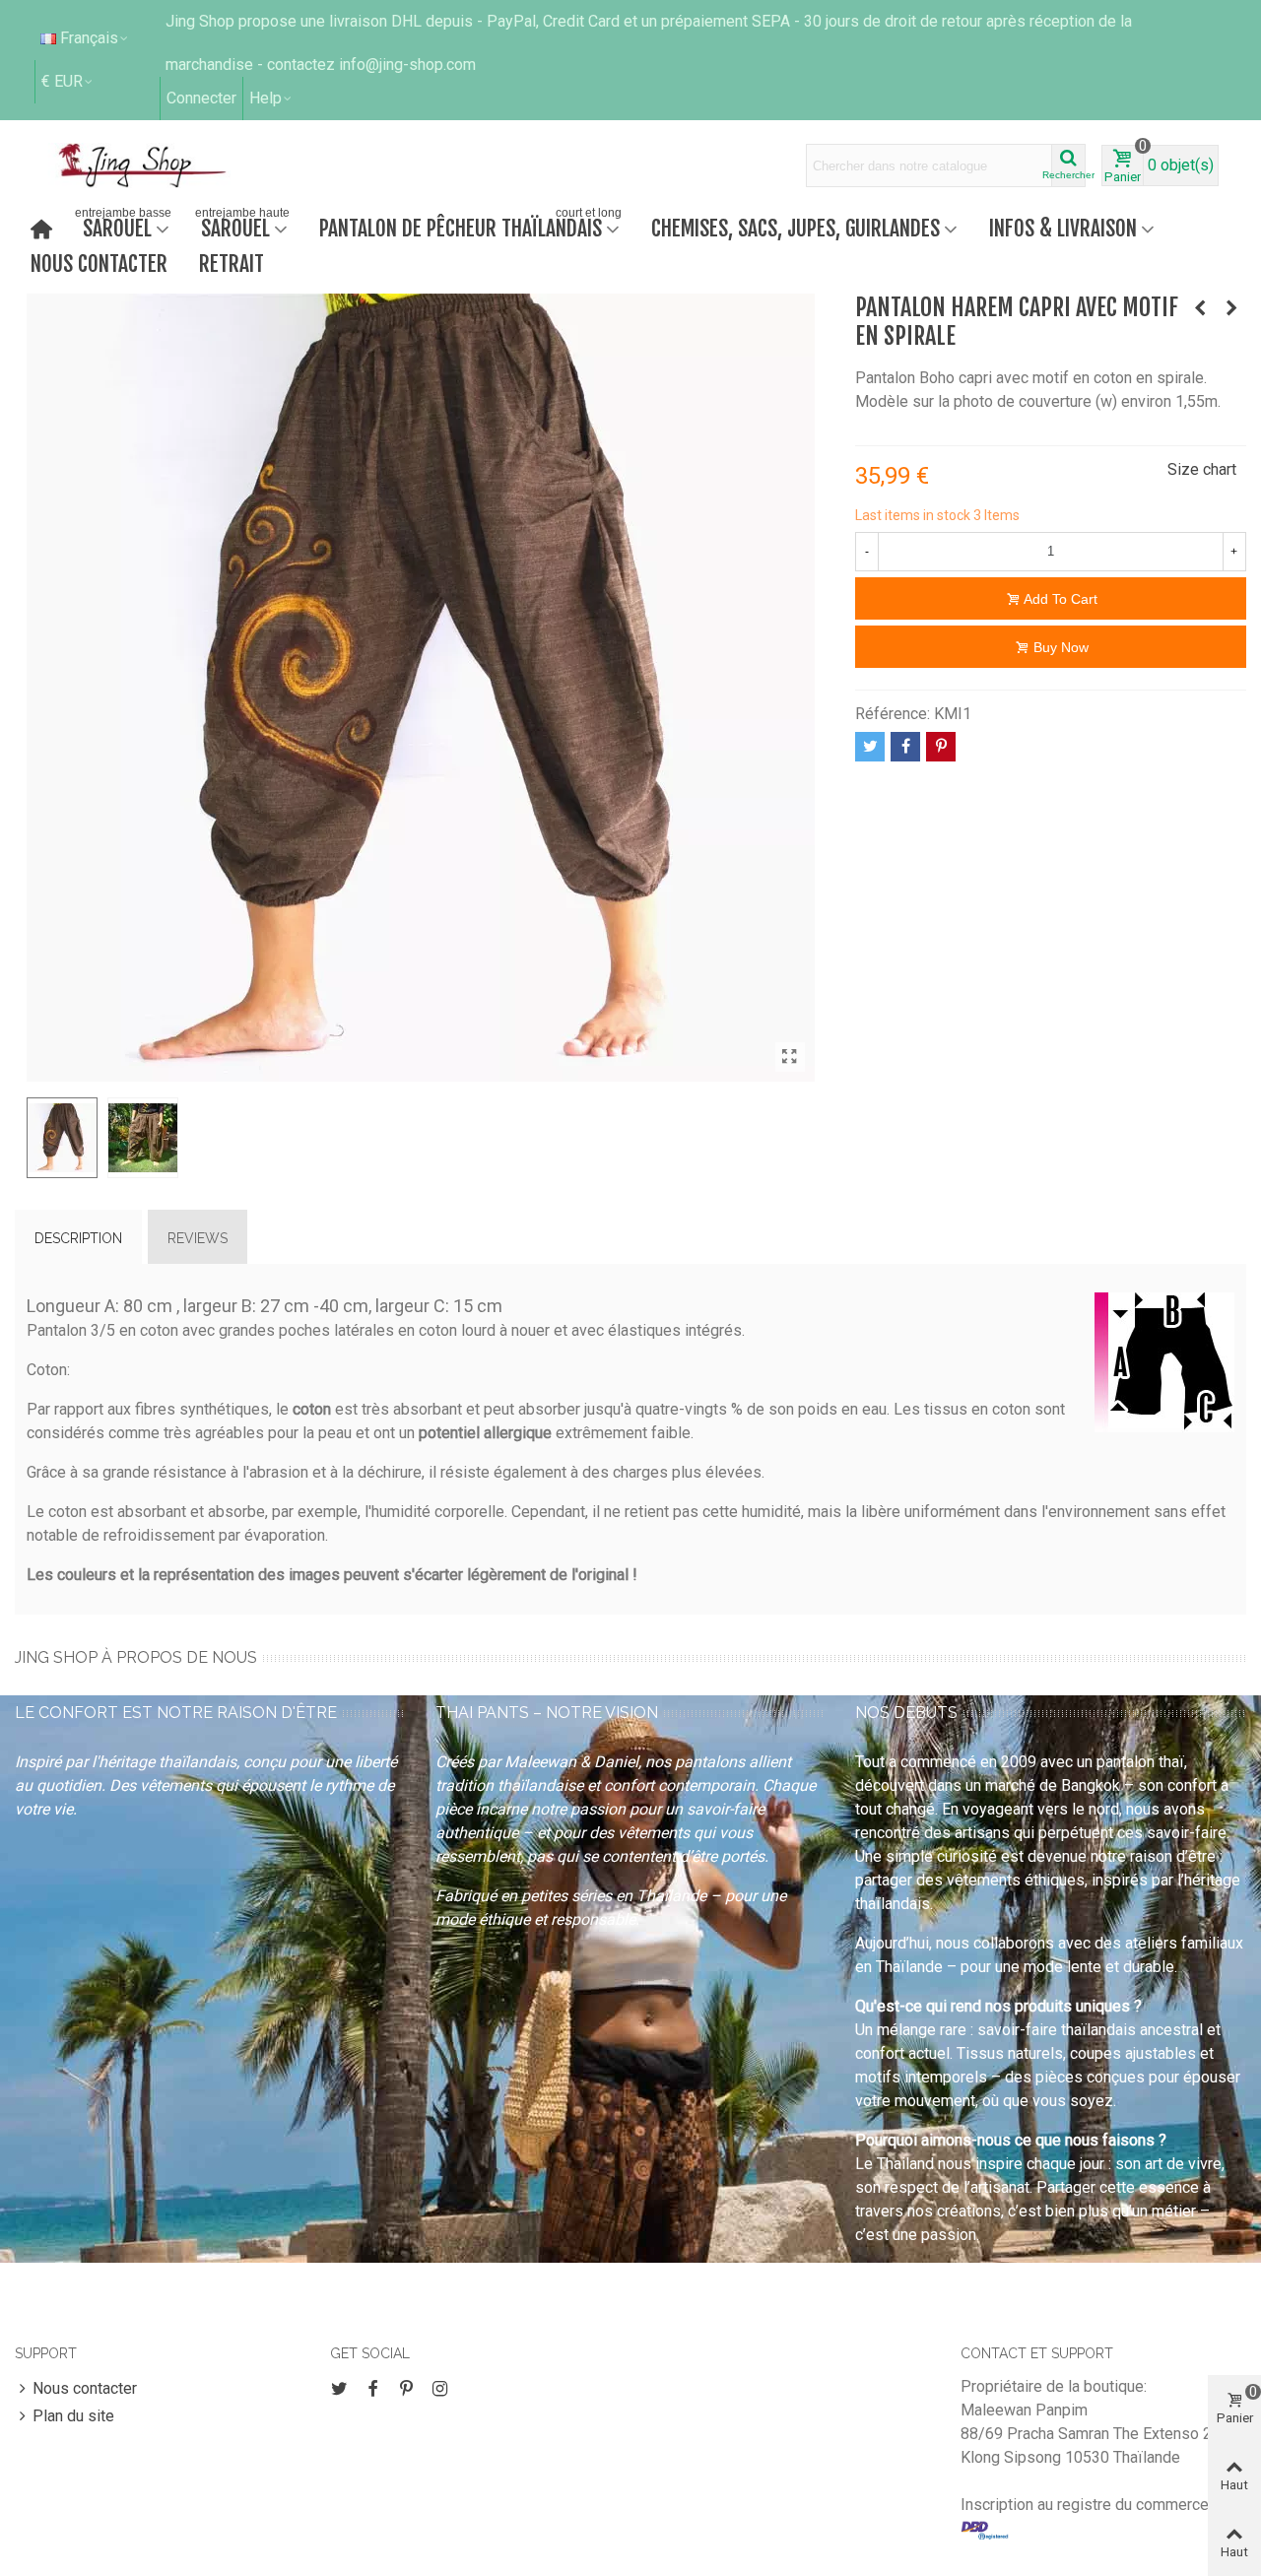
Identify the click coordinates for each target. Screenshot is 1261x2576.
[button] (271, 99)
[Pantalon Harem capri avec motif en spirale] (790, 1057)
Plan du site (73, 2416)
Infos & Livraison (1063, 228)
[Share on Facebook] (905, 747)
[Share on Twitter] (870, 747)
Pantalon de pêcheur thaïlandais (470, 226)
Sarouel (123, 226)
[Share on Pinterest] (941, 747)
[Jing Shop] (166, 165)
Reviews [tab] (198, 1238)
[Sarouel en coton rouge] (1200, 308)
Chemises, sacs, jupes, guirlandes (796, 228)
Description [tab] (78, 1238)
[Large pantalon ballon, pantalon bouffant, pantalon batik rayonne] (1231, 308)
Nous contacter (99, 264)
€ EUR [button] (62, 81)
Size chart (1202, 469)
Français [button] (89, 38)
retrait (232, 264)
